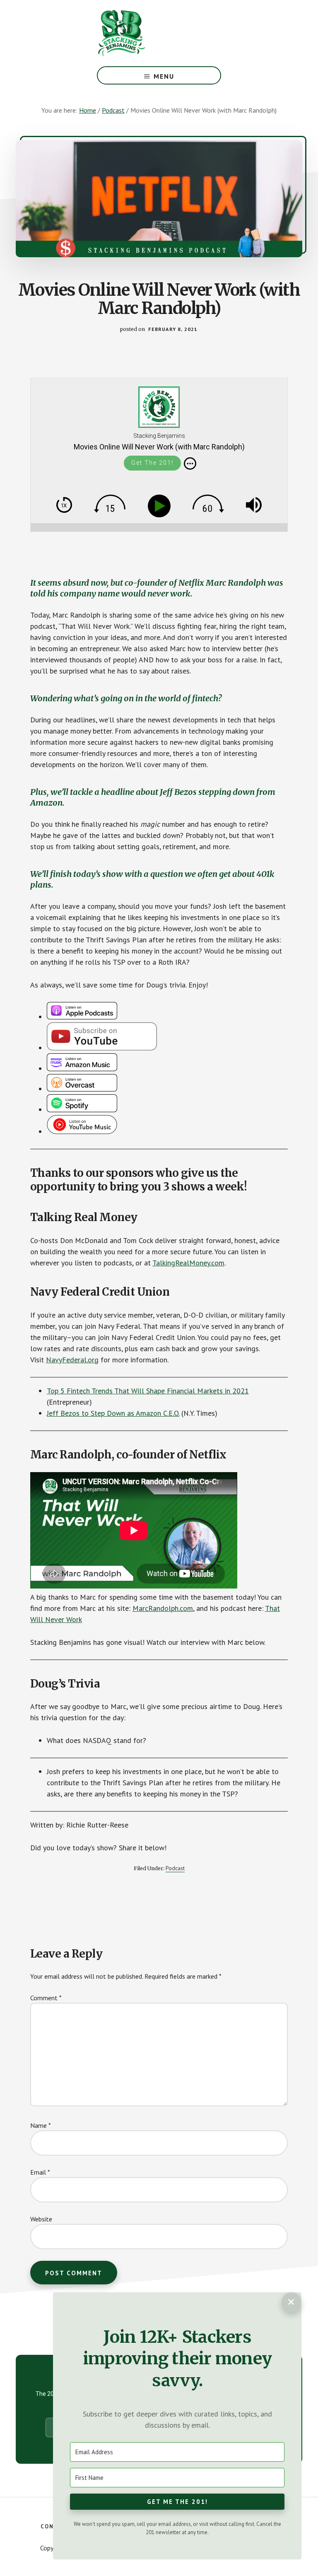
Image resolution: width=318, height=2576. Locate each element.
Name (41, 2125)
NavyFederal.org (72, 1360)
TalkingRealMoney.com (188, 1263)
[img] (190, 464)
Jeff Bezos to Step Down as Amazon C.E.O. (113, 1413)
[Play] (161, 506)
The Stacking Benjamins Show (149, 33)
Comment (46, 1998)
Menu (164, 76)
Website (41, 2219)
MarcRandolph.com (163, 1608)
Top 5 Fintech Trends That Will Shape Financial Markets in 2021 (148, 1391)
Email (40, 2172)
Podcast (175, 1868)
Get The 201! (152, 463)
